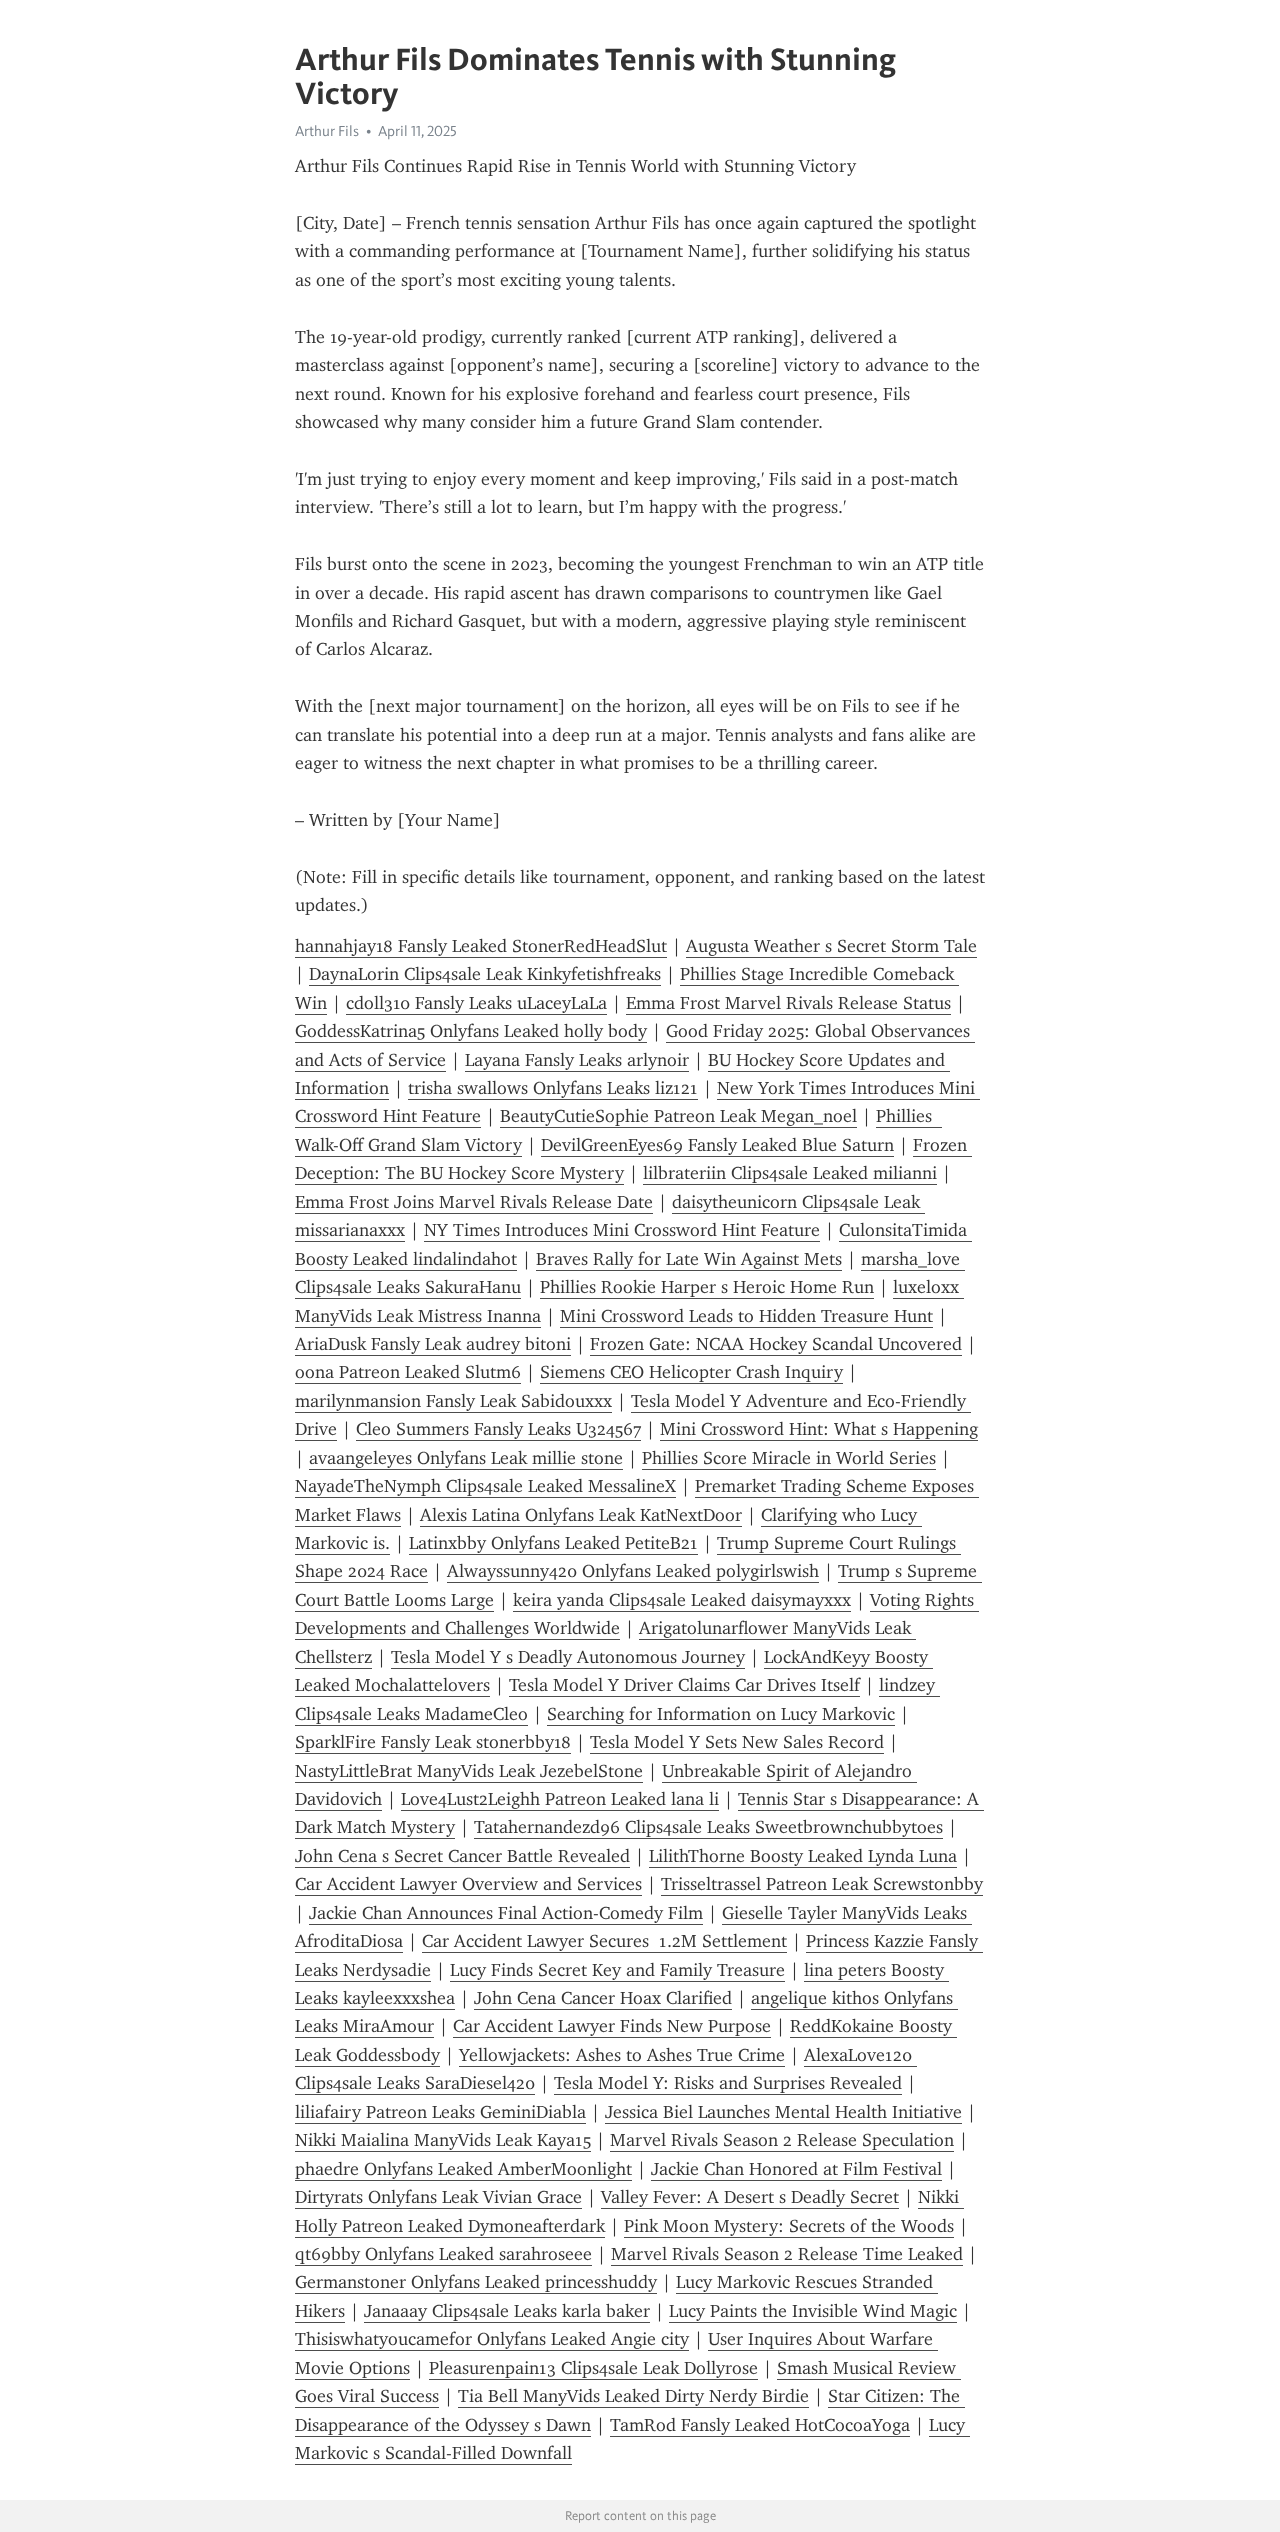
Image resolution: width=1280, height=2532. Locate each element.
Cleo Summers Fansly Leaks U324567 (498, 1429)
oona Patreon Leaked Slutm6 (408, 1372)
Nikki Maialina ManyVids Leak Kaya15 (443, 2140)
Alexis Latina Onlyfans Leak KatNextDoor (581, 1515)
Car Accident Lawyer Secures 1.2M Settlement (604, 1941)
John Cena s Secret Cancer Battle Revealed (462, 1856)
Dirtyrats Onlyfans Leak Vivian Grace (438, 2197)
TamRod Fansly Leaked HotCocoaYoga (760, 2425)
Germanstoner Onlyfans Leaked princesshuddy (476, 2282)
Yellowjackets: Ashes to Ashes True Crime (622, 2055)
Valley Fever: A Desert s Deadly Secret (750, 2197)
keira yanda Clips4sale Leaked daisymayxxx (682, 1600)
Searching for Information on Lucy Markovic (721, 1714)
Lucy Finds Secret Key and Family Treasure (617, 1970)
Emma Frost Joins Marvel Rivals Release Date (474, 1202)
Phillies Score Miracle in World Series (789, 1458)
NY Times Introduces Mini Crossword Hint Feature (622, 1230)
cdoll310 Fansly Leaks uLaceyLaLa (476, 1003)
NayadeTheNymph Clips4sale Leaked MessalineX (485, 1486)
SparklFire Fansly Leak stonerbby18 (433, 1742)
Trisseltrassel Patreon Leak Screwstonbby (822, 1884)
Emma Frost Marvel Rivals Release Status (788, 1003)
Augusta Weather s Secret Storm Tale (831, 946)
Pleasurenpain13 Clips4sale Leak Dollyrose (593, 2368)
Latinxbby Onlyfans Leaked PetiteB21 (553, 1543)
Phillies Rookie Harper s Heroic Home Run (707, 1287)
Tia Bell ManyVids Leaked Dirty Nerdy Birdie (633, 2396)
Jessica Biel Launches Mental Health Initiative (783, 2112)
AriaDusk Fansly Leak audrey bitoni (433, 1344)
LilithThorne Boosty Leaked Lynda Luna (803, 1856)
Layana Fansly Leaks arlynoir (577, 1060)
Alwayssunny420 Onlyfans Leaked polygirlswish (633, 1571)
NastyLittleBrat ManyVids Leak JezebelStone (469, 1771)
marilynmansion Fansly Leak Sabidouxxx (453, 1401)
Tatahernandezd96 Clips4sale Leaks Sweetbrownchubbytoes (708, 1827)
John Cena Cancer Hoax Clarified (603, 1998)
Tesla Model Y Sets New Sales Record (737, 1742)
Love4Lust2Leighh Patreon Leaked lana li (560, 1799)
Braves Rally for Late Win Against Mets (689, 1259)
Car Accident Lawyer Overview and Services (468, 1884)
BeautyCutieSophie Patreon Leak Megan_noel (678, 1116)
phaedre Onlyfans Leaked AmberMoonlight (463, 2169)
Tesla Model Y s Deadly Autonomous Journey (568, 1657)
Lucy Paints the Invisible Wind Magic (813, 2311)
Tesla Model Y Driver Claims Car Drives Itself (684, 1685)
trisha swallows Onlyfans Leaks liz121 (553, 1088)
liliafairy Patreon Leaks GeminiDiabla (440, 2112)
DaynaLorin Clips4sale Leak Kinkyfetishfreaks (485, 974)
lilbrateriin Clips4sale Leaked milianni (790, 1173)
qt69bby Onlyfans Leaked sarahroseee (443, 2254)
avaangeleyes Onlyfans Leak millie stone (466, 1458)
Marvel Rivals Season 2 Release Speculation (782, 2140)
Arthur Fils (327, 131)
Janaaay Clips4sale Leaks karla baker (507, 2311)
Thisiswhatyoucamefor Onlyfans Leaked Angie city (492, 2339)
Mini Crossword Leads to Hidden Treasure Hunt (746, 1316)
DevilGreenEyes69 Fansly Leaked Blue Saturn (717, 1145)
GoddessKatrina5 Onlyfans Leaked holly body (471, 1031)
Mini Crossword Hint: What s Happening (819, 1429)
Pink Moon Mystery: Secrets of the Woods (789, 2226)
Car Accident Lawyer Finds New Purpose (612, 2026)
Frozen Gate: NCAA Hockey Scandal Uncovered (776, 1344)
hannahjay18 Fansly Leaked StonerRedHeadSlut (481, 946)
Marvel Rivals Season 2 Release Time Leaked (787, 2254)
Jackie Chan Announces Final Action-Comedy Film (506, 1913)
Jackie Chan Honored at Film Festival (796, 2169)
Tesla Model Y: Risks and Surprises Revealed (728, 2083)
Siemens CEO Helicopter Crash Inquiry (691, 1372)
